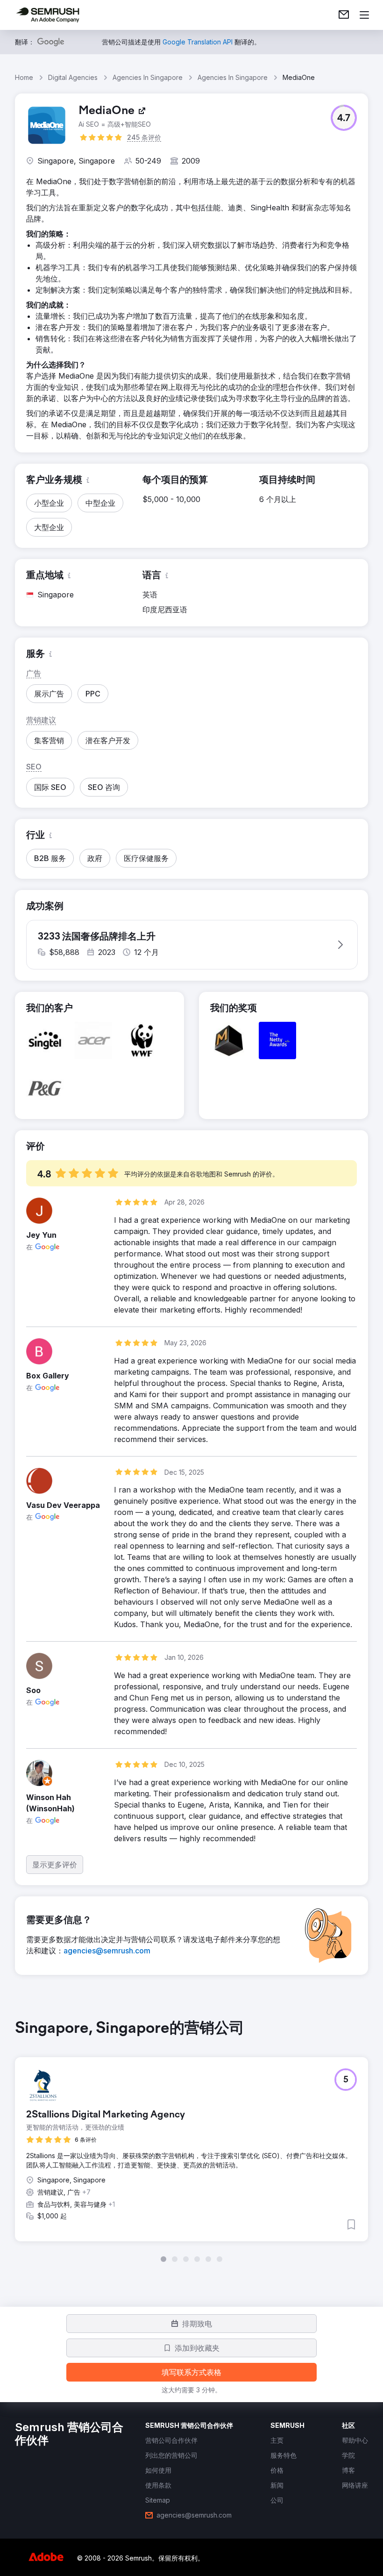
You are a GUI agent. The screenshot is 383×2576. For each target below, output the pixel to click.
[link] (344, 15)
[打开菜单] (364, 15)
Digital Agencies (73, 77)
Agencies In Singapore (148, 77)
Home (24, 77)
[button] (344, 118)
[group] (191, 2141)
